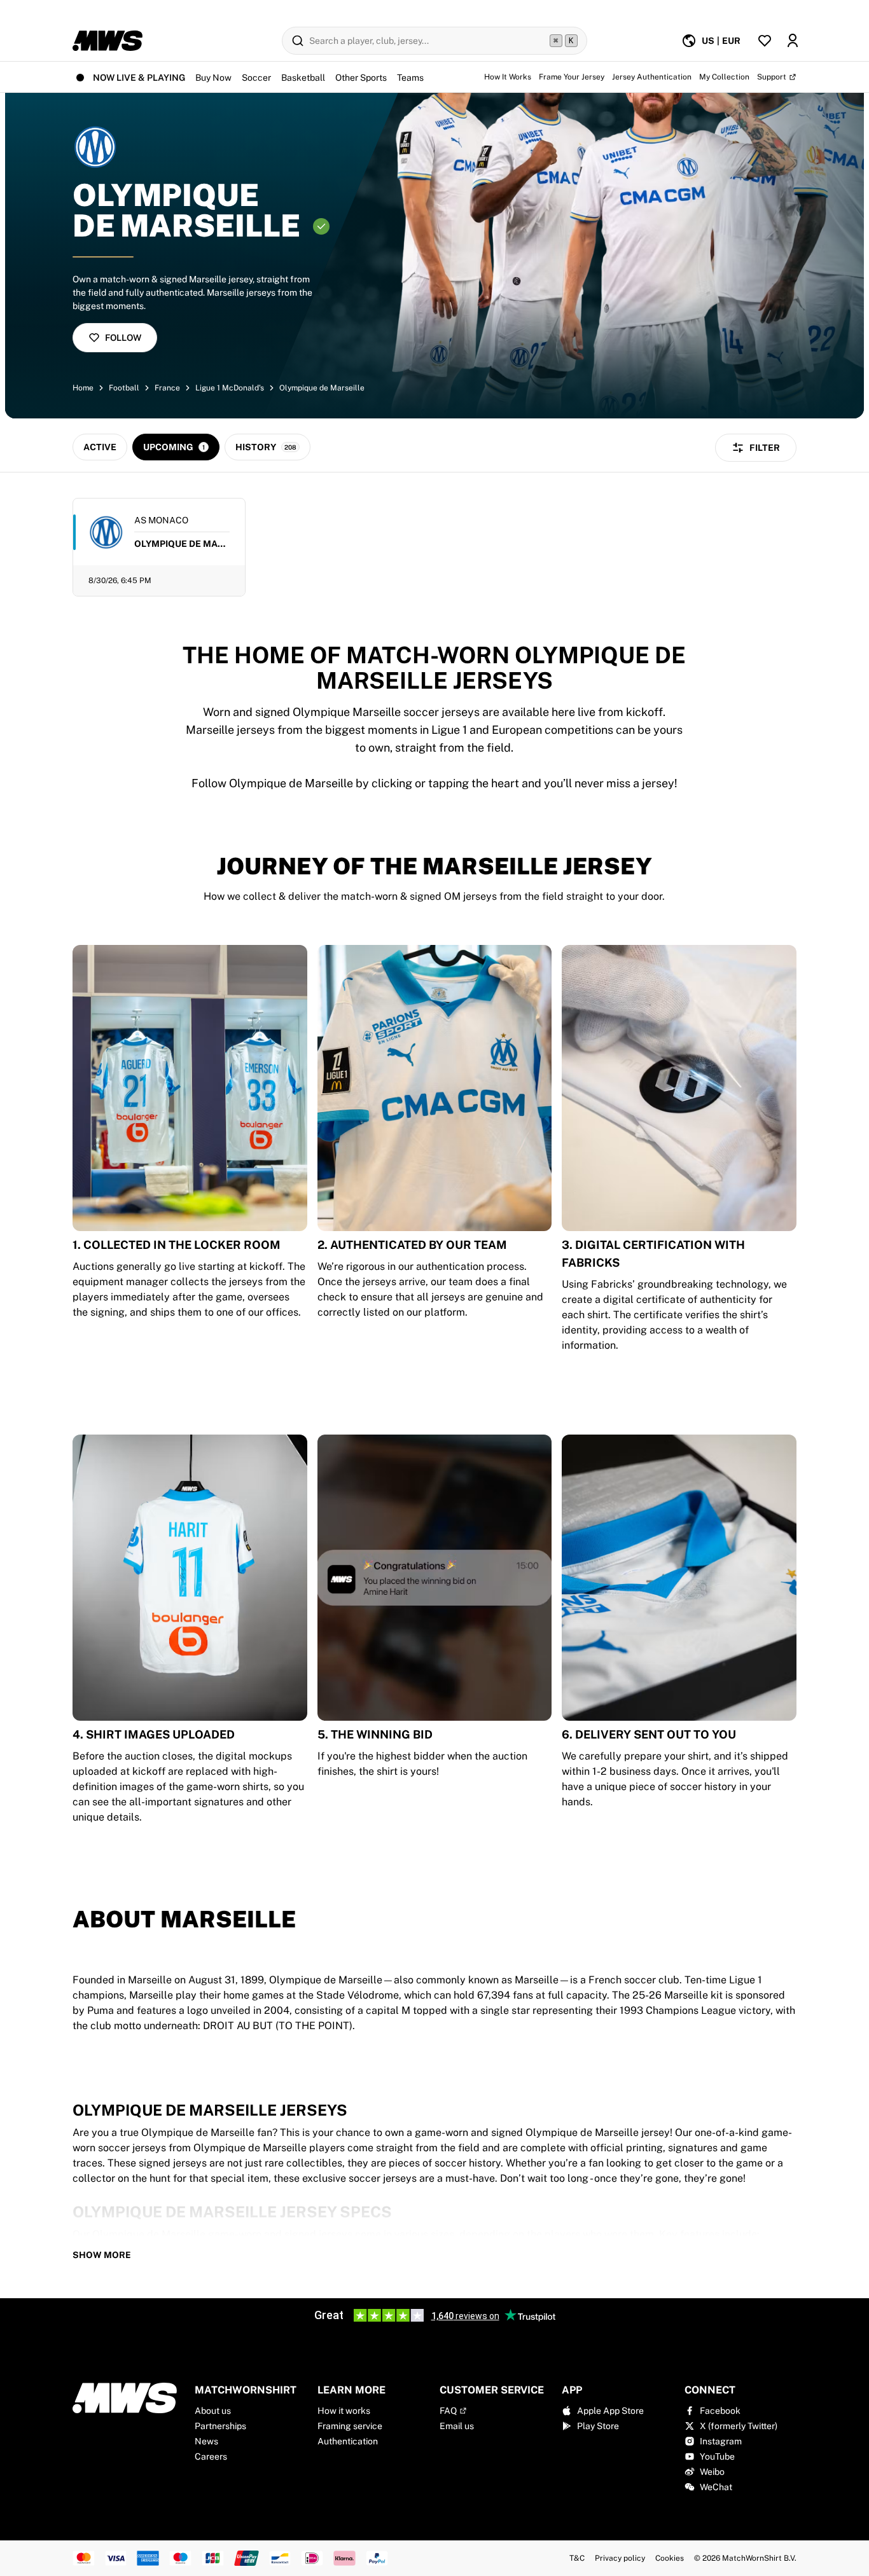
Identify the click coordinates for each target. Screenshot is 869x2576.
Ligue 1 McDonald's (230, 388)
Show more (102, 2255)
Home (83, 388)
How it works (344, 2411)
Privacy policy (620, 2558)
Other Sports (361, 78)
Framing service (350, 2426)
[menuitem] (711, 41)
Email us (457, 2426)
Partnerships (220, 2426)
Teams (410, 78)
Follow (123, 338)
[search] (434, 41)
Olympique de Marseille (322, 388)
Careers (211, 2456)
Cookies (670, 2558)
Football (124, 388)
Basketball (303, 78)
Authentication (348, 2441)
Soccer (256, 78)
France (167, 388)
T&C (577, 2558)
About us (213, 2411)
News (206, 2441)
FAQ (448, 2411)
